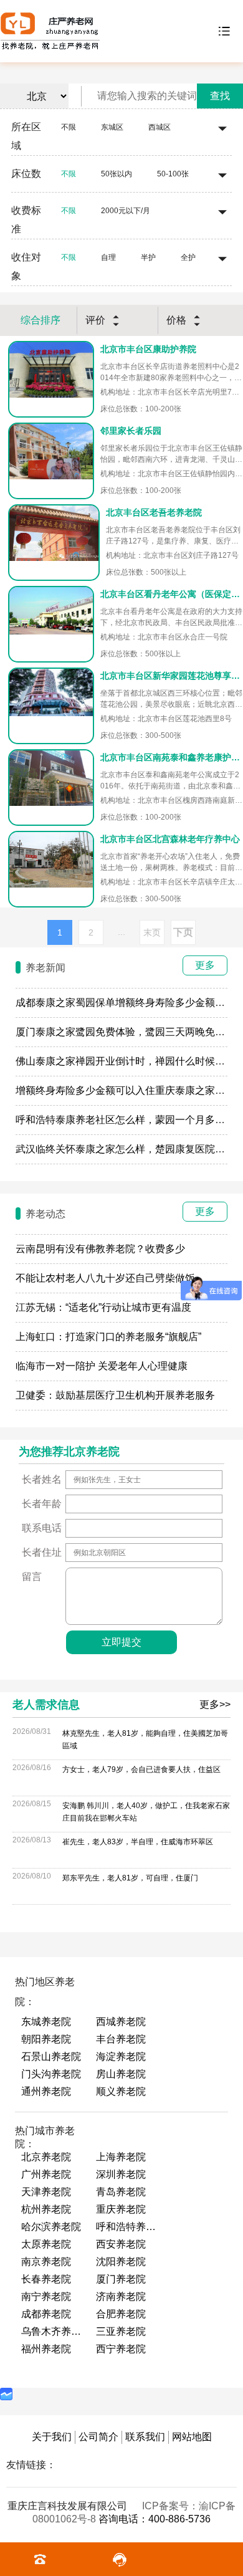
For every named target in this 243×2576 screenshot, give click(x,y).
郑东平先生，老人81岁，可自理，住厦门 (130, 1878)
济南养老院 (121, 2296)
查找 (220, 96)
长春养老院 (46, 2279)
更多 (205, 965)
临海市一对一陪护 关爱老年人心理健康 (102, 1366)
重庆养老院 (121, 2209)
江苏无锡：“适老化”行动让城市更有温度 (103, 1307)
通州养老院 (46, 2091)
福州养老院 (46, 2349)
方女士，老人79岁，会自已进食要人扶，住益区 (141, 1769)
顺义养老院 (121, 2091)
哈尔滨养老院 (51, 2227)
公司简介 (98, 2437)
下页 (183, 932)
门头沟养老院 (51, 2074)
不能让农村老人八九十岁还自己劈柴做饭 (105, 1278)
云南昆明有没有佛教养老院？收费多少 (100, 1249)
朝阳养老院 (46, 2039)
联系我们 (145, 2437)
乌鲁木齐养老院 (52, 2331)
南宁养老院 (46, 2296)
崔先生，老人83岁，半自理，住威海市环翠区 (138, 1842)
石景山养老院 (51, 2056)
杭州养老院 (46, 2209)
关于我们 (52, 2437)
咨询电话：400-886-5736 (155, 2519)
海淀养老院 (121, 2056)
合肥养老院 (121, 2314)
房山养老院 (121, 2074)
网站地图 (192, 2437)
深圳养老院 (121, 2174)
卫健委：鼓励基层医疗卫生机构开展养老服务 (115, 1395)
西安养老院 (121, 2244)
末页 (152, 932)
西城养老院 (121, 2022)
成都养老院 (46, 2314)
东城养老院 (46, 2022)
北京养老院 (46, 2157)
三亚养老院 (121, 2331)
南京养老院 (46, 2262)
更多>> (215, 1704)
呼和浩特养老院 (127, 2227)
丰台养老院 (121, 2039)
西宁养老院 (121, 2349)
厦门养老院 (121, 2279)
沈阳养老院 (121, 2262)
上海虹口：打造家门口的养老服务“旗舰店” (108, 1337)
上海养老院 (121, 2157)
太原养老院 (46, 2244)
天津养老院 (46, 2192)
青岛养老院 (121, 2192)
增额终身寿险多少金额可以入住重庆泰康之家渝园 (125, 1090)
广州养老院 (46, 2174)
